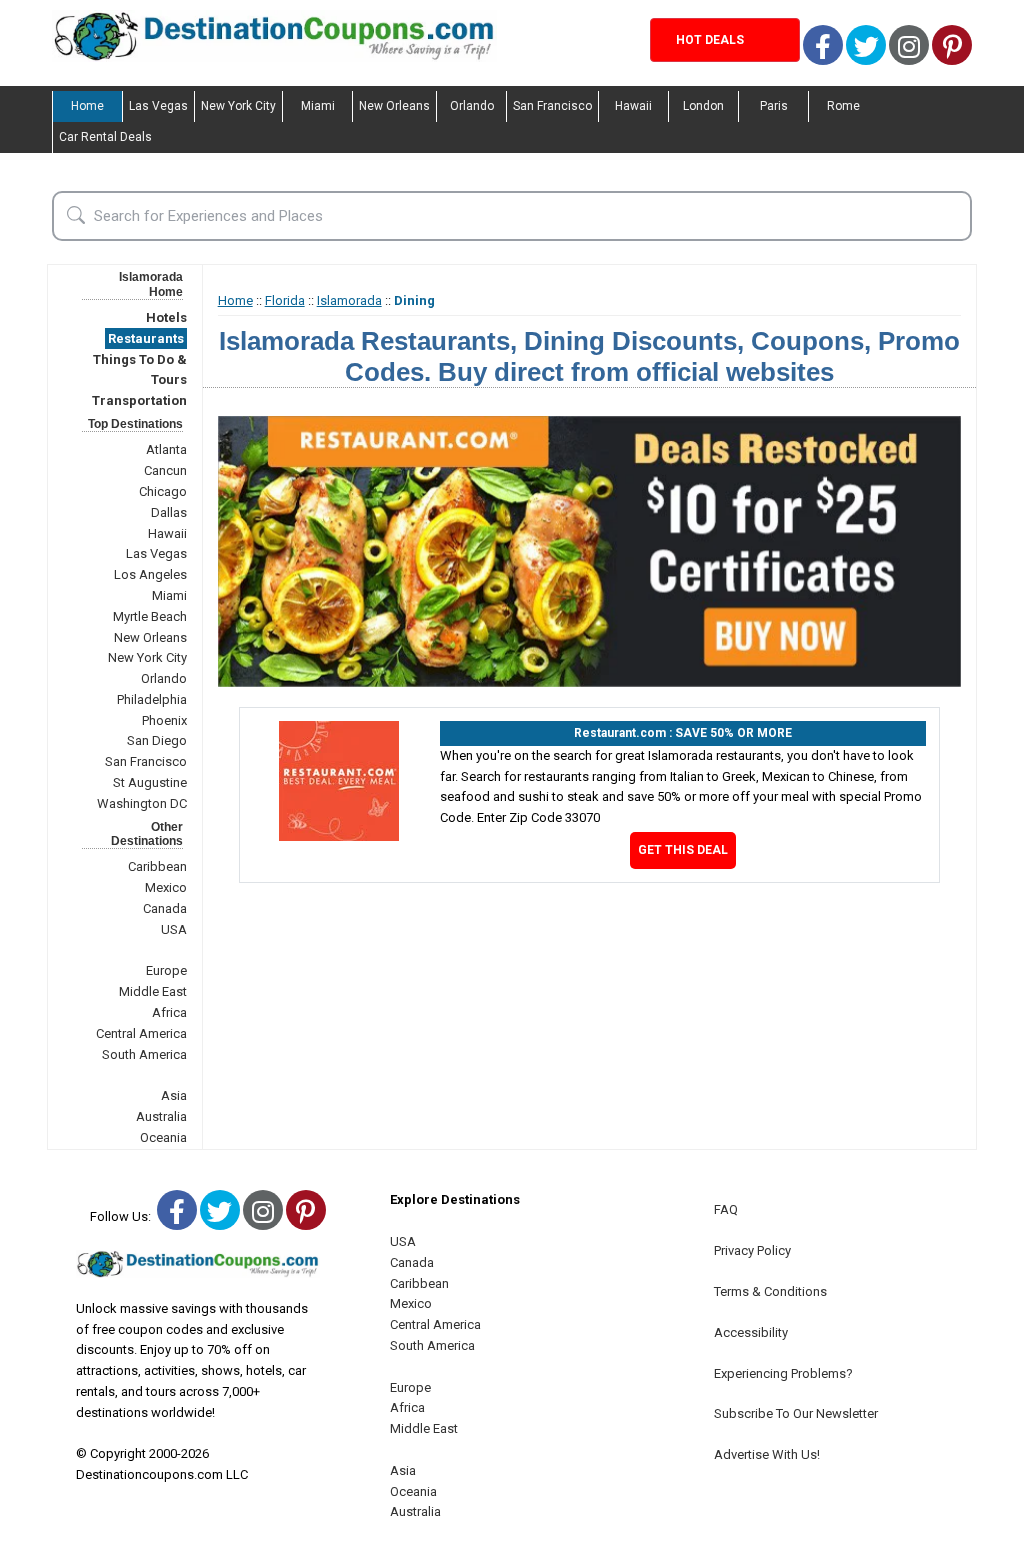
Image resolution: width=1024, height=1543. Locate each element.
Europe (166, 970)
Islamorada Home (151, 284)
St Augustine (150, 782)
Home (87, 106)
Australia (161, 1116)
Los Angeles (150, 574)
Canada (165, 908)
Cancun (165, 470)
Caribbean (157, 866)
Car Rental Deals (105, 137)
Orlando (472, 106)
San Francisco (552, 106)
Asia (174, 1095)
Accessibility (751, 1332)
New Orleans (394, 106)
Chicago (163, 491)
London (703, 106)
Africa (169, 1012)
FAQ (726, 1209)
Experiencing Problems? (783, 1373)
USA (174, 929)
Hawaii (633, 106)
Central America (141, 1033)
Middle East (153, 991)
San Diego (157, 740)
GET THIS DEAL (683, 850)
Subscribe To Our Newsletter (796, 1413)
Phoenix (164, 720)
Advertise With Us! (767, 1454)
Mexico (166, 887)
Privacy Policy (752, 1250)
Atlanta (166, 449)
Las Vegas (158, 106)
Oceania (163, 1137)
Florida (285, 300)
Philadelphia (152, 699)
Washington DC (142, 803)
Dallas (169, 512)
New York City (238, 106)
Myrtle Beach (150, 616)
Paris (774, 106)
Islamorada (349, 300)
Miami (318, 106)
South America (144, 1054)
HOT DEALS (710, 40)
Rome (843, 106)
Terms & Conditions (770, 1291)
